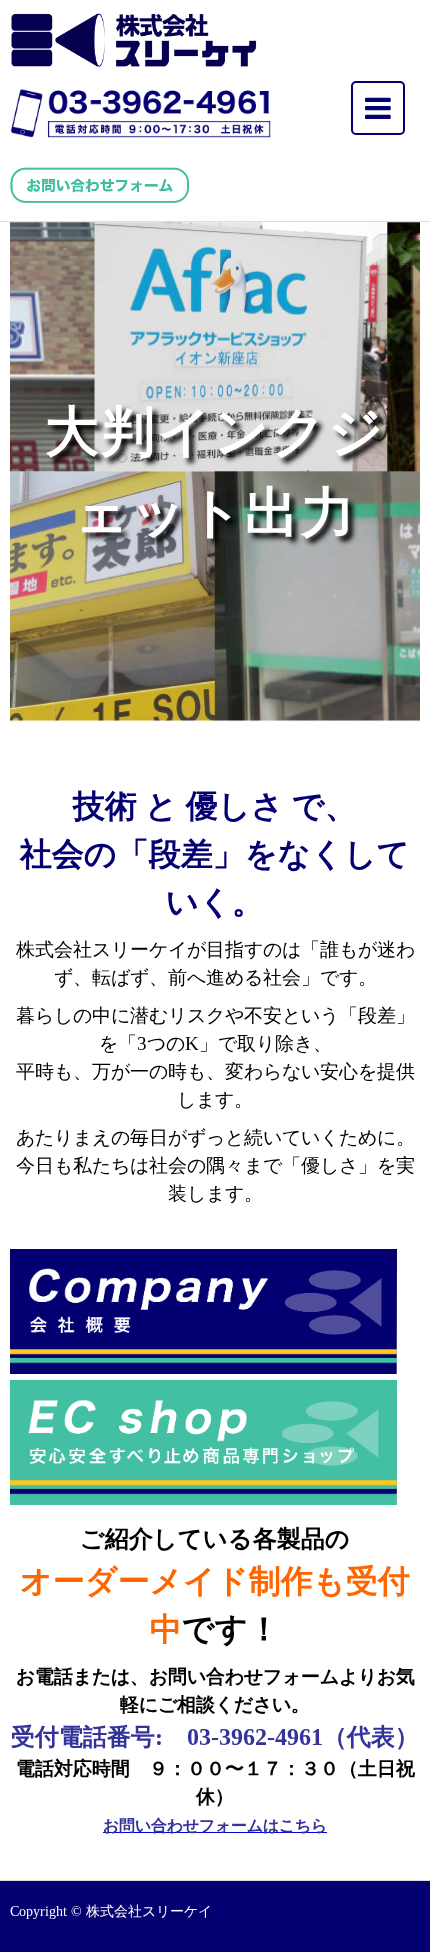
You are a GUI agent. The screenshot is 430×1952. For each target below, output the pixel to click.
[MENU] (378, 108)
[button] (215, 472)
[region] (215, 472)
